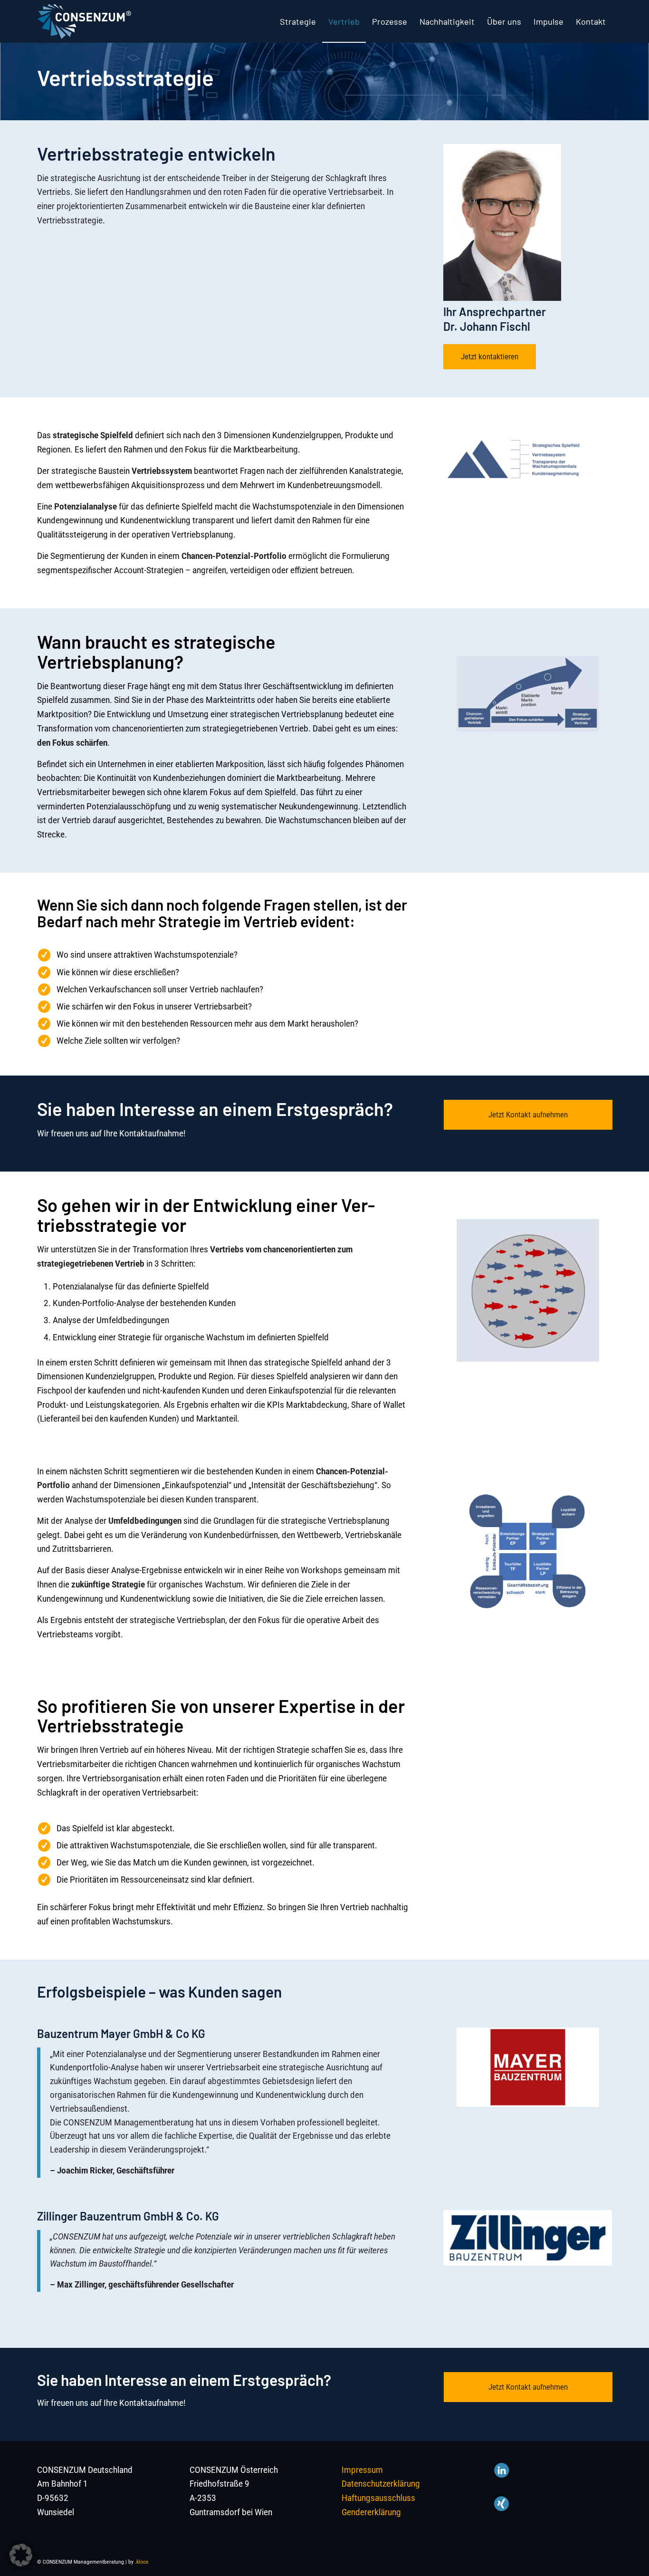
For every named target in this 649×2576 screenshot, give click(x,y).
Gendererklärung (371, 2512)
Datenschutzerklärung (381, 2484)
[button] (21, 2555)
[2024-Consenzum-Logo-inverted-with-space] (84, 21)
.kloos (142, 2562)
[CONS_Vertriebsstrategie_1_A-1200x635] (528, 694)
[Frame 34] (528, 2238)
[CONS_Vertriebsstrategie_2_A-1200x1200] (528, 1290)
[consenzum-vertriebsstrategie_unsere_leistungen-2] (528, 1552)
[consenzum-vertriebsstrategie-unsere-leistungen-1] (515, 459)
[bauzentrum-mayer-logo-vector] (528, 2067)
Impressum (362, 2470)
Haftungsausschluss (378, 2498)
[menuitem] (298, 21)
